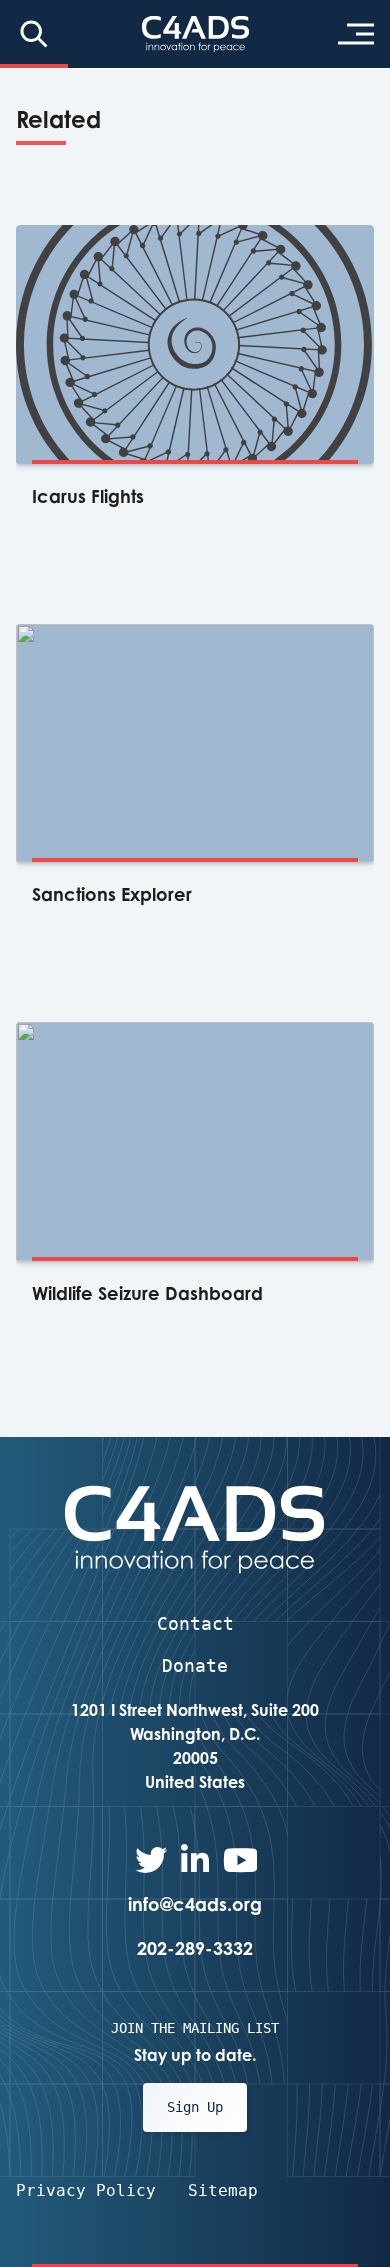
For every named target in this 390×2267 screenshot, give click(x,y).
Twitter (151, 1860)
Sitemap (223, 2190)
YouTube (239, 1860)
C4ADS (195, 34)
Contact (195, 1623)
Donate (195, 1665)
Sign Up (195, 2107)
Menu (356, 34)
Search (34, 34)
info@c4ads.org (195, 1904)
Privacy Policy (86, 2190)
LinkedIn (195, 1860)
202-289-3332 (195, 1948)
